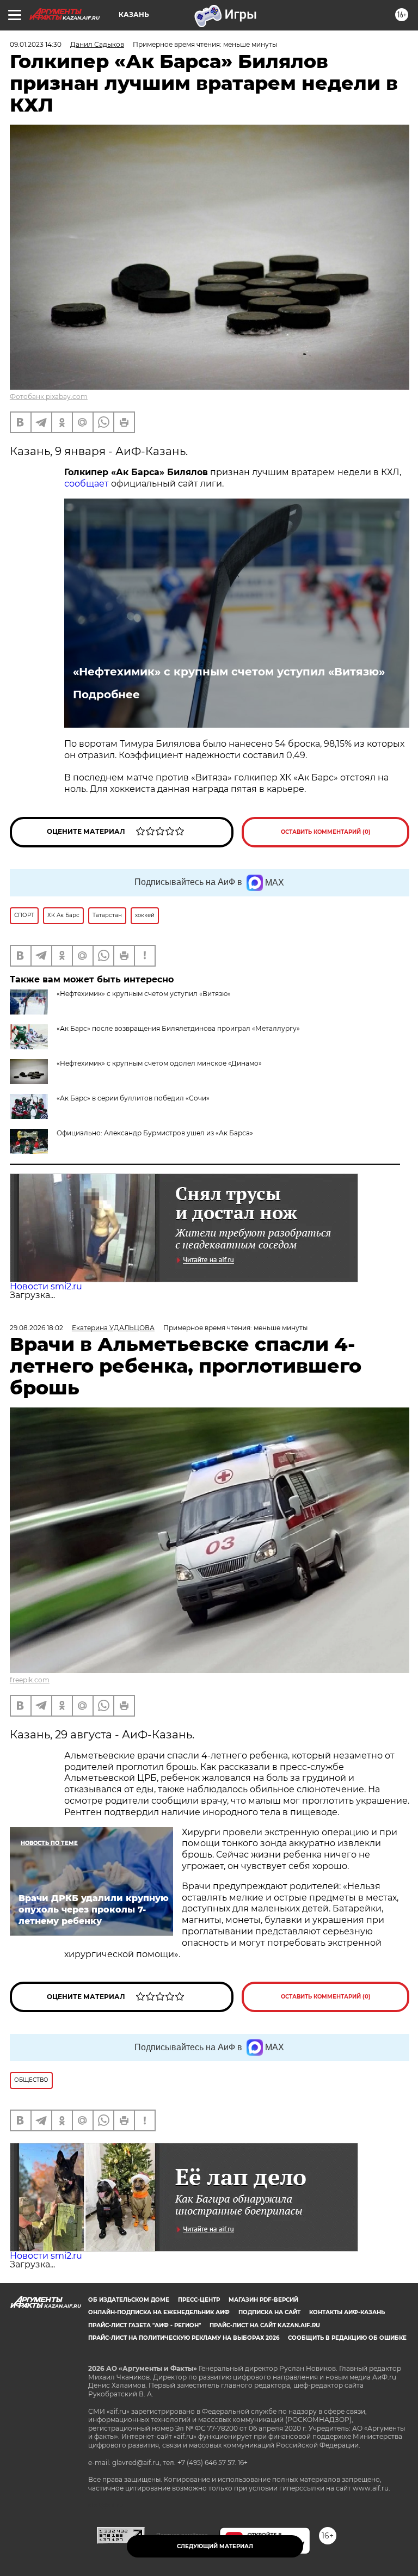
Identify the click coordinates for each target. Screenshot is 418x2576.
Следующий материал (215, 2546)
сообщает (87, 484)
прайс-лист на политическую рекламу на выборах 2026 (184, 2338)
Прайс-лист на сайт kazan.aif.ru (265, 2325)
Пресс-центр (199, 2300)
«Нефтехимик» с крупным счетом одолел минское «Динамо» (159, 1063)
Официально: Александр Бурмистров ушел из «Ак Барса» (155, 1133)
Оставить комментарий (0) (326, 832)
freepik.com (30, 1680)
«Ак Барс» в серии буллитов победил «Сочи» (133, 1098)
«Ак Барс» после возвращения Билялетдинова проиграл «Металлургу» (178, 1028)
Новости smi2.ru (46, 1286)
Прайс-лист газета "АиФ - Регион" (145, 2325)
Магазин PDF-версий (263, 2300)
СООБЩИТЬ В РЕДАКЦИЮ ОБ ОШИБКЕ (347, 2338)
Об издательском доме (129, 2300)
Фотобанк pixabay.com (49, 396)
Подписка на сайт (269, 2312)
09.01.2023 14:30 (36, 44)
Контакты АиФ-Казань (347, 2312)
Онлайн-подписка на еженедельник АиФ (159, 2312)
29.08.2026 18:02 (36, 1328)
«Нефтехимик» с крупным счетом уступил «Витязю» (229, 672)
